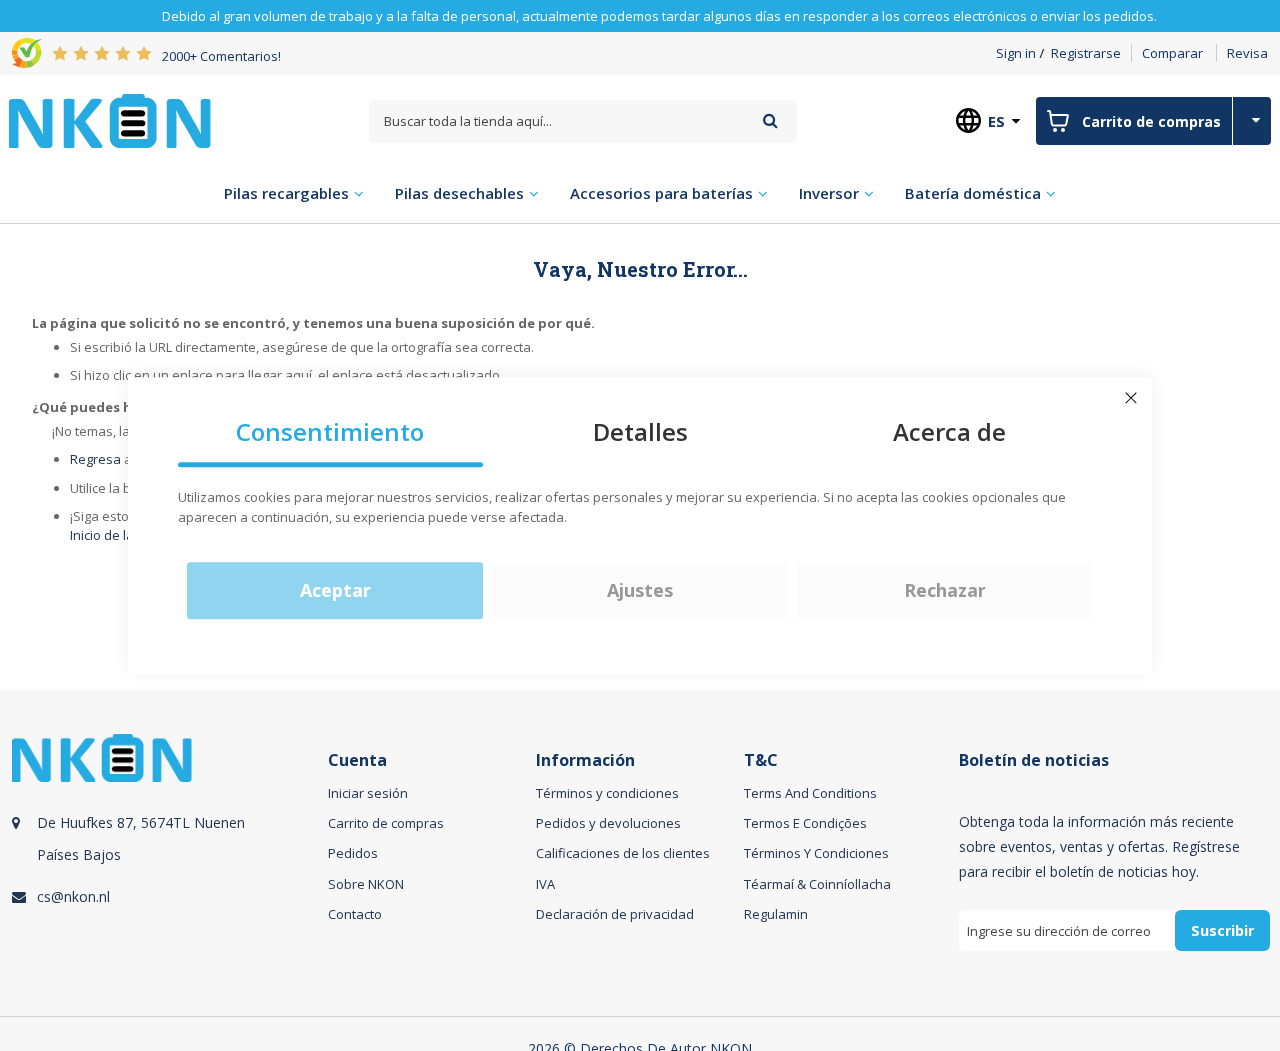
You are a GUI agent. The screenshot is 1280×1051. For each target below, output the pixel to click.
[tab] (167, 865)
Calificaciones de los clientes (623, 853)
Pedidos (353, 853)
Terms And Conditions (810, 793)
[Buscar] (770, 120)
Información (585, 760)
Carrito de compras (386, 823)
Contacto (355, 914)
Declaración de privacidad (615, 914)
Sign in (1016, 53)
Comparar (1172, 53)
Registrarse (1086, 53)
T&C (761, 760)
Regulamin (776, 914)
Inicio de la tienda (123, 535)
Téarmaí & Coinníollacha (817, 884)
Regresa (95, 459)
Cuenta (357, 760)
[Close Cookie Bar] (1131, 398)
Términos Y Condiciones (816, 853)
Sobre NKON (366, 884)
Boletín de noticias (1034, 760)
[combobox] (583, 121)
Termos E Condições (805, 823)
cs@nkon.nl (73, 896)
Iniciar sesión (368, 793)
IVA (545, 884)
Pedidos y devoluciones (608, 823)
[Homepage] (110, 121)
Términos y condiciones (607, 793)
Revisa (1247, 53)
